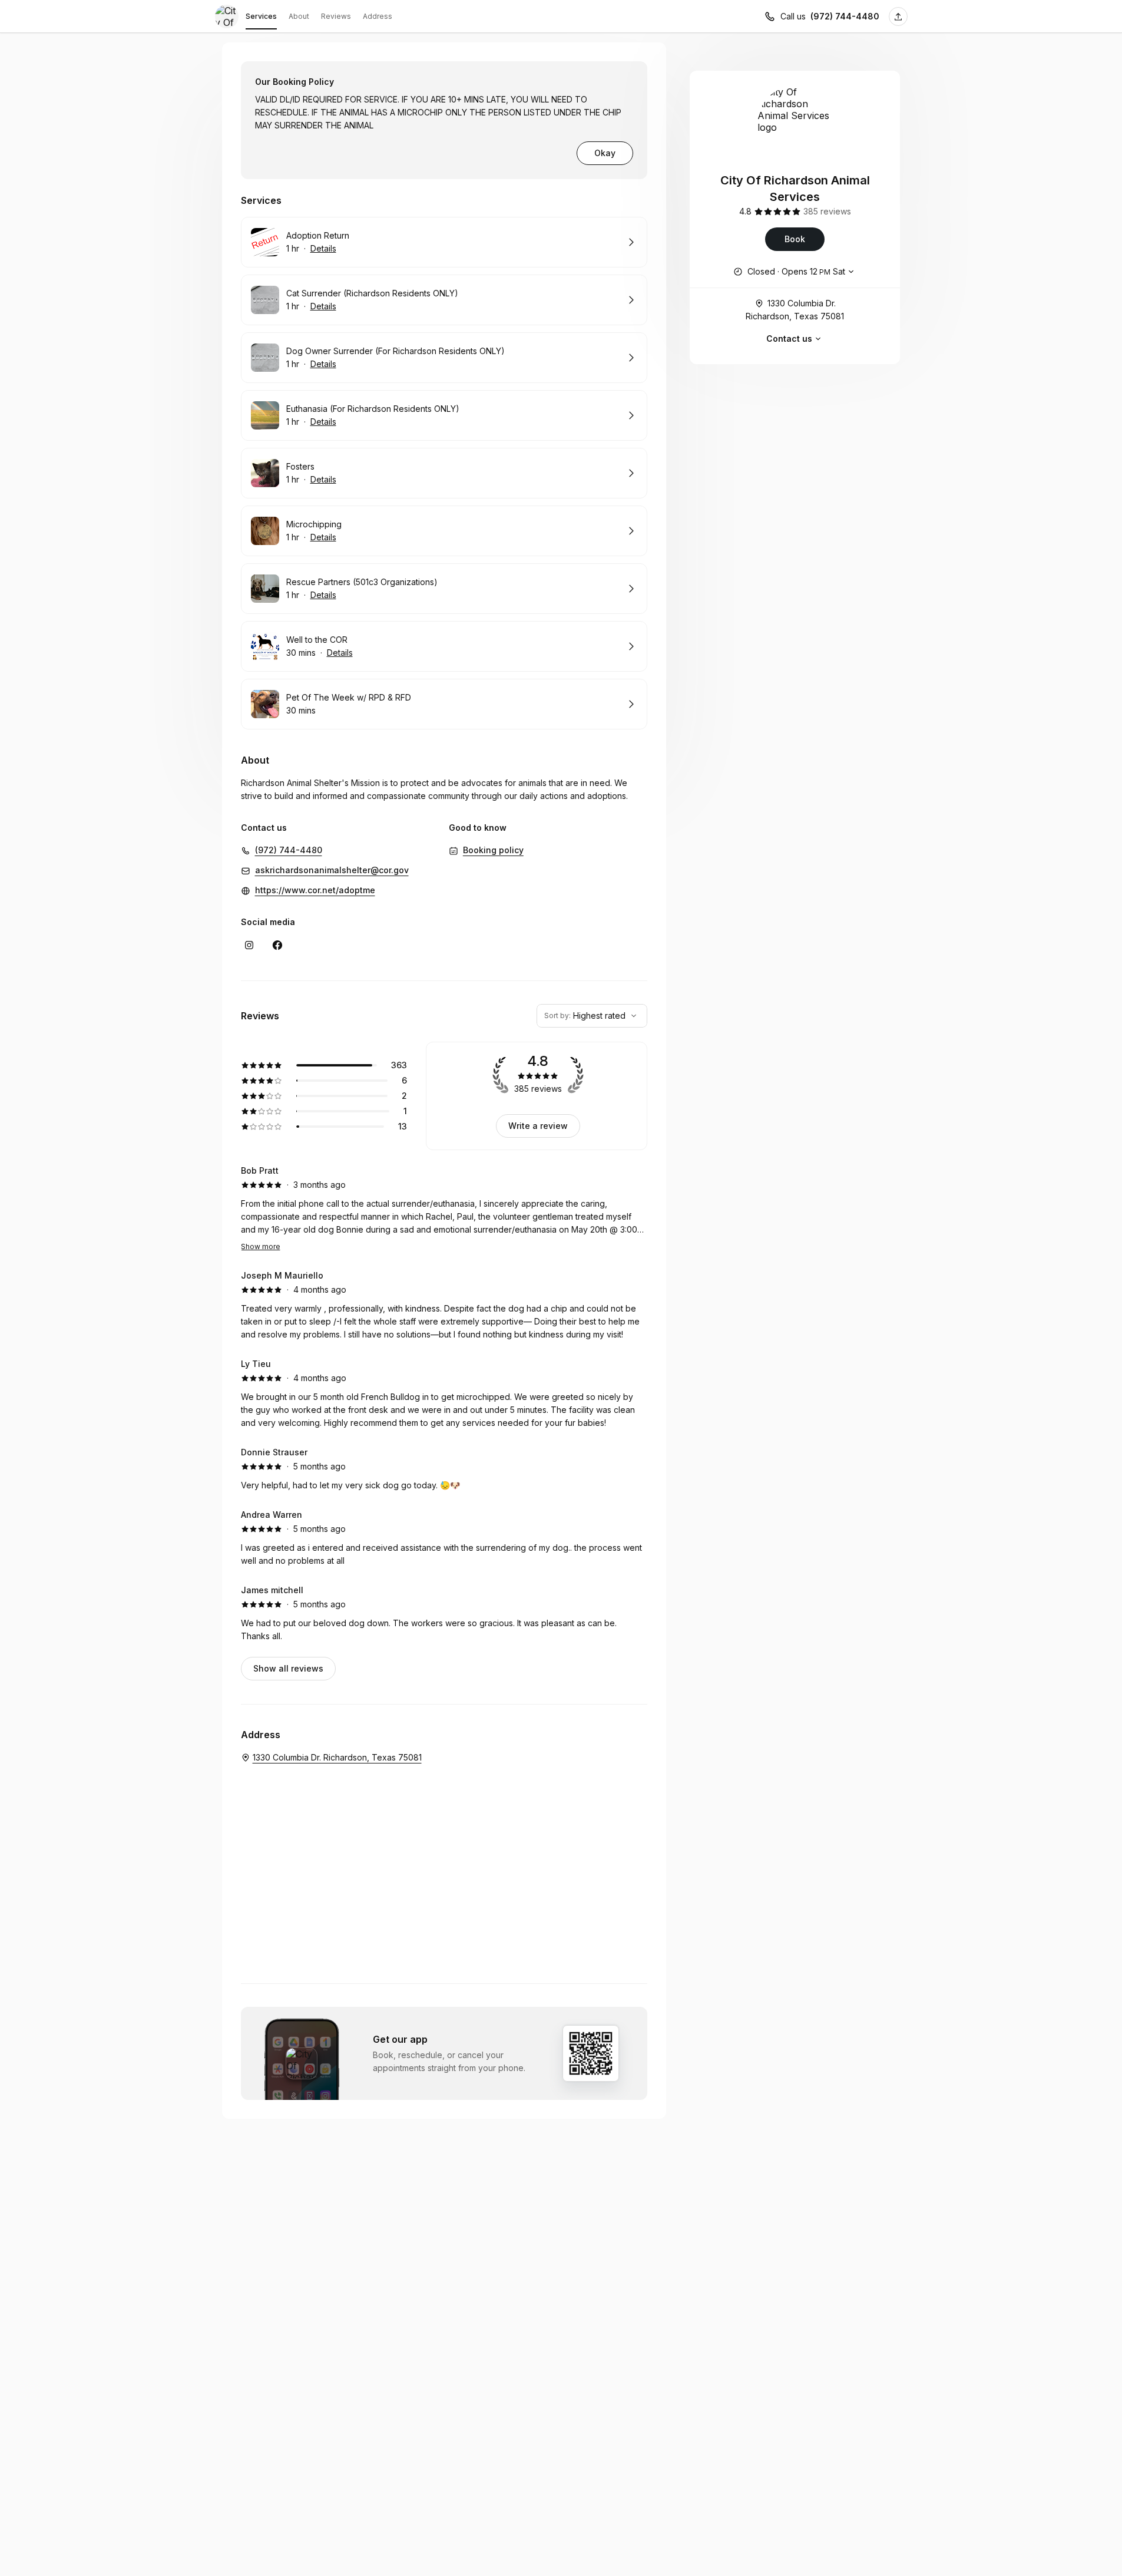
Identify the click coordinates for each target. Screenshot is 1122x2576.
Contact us (789, 338)
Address (378, 16)
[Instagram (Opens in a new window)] (249, 945)
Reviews (336, 16)
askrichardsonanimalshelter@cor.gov (332, 870)
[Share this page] (898, 16)
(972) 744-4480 (845, 16)
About (299, 16)
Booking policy (493, 850)
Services (261, 16)
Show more (261, 1246)
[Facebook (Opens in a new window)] (277, 945)
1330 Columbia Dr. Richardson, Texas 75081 (795, 310)
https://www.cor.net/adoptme (315, 890)
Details (323, 248)
